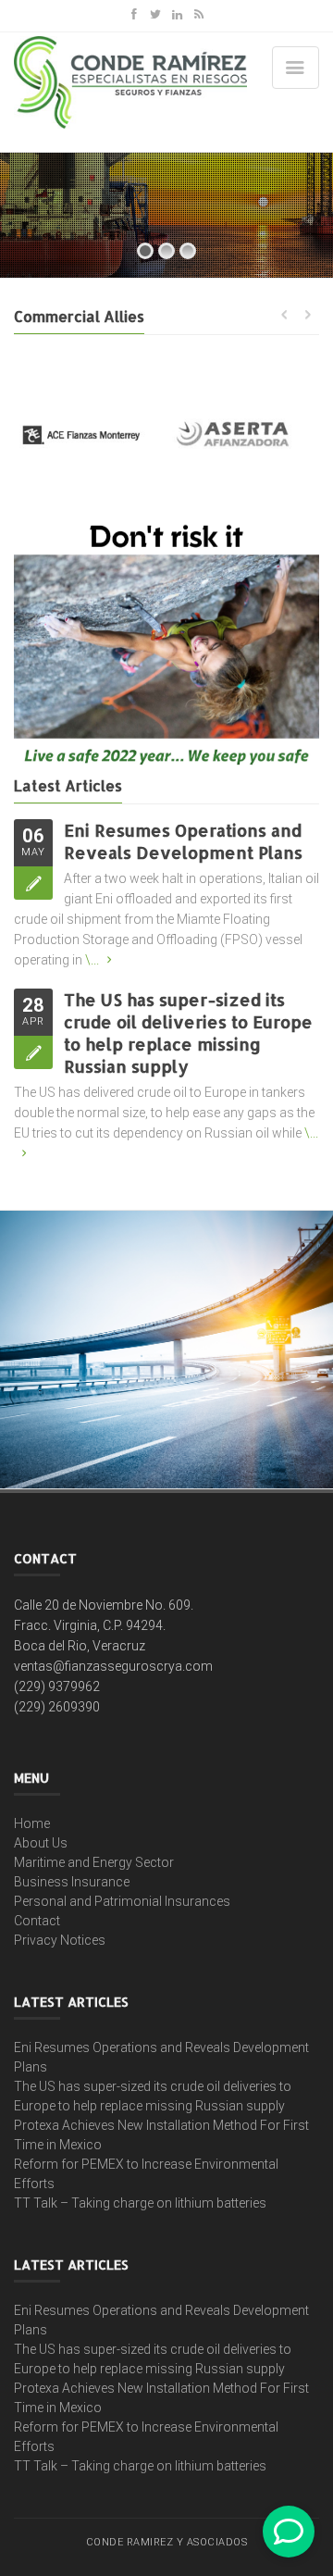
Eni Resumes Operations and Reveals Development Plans (183, 841)
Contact (37, 1921)
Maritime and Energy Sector (94, 1862)
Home (32, 1823)
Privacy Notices (60, 1940)
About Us (41, 1843)
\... (92, 960)
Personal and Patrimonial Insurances (122, 1901)
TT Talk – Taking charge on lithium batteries (140, 2203)
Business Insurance (72, 1882)
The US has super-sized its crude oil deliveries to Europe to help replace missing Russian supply (188, 1033)
